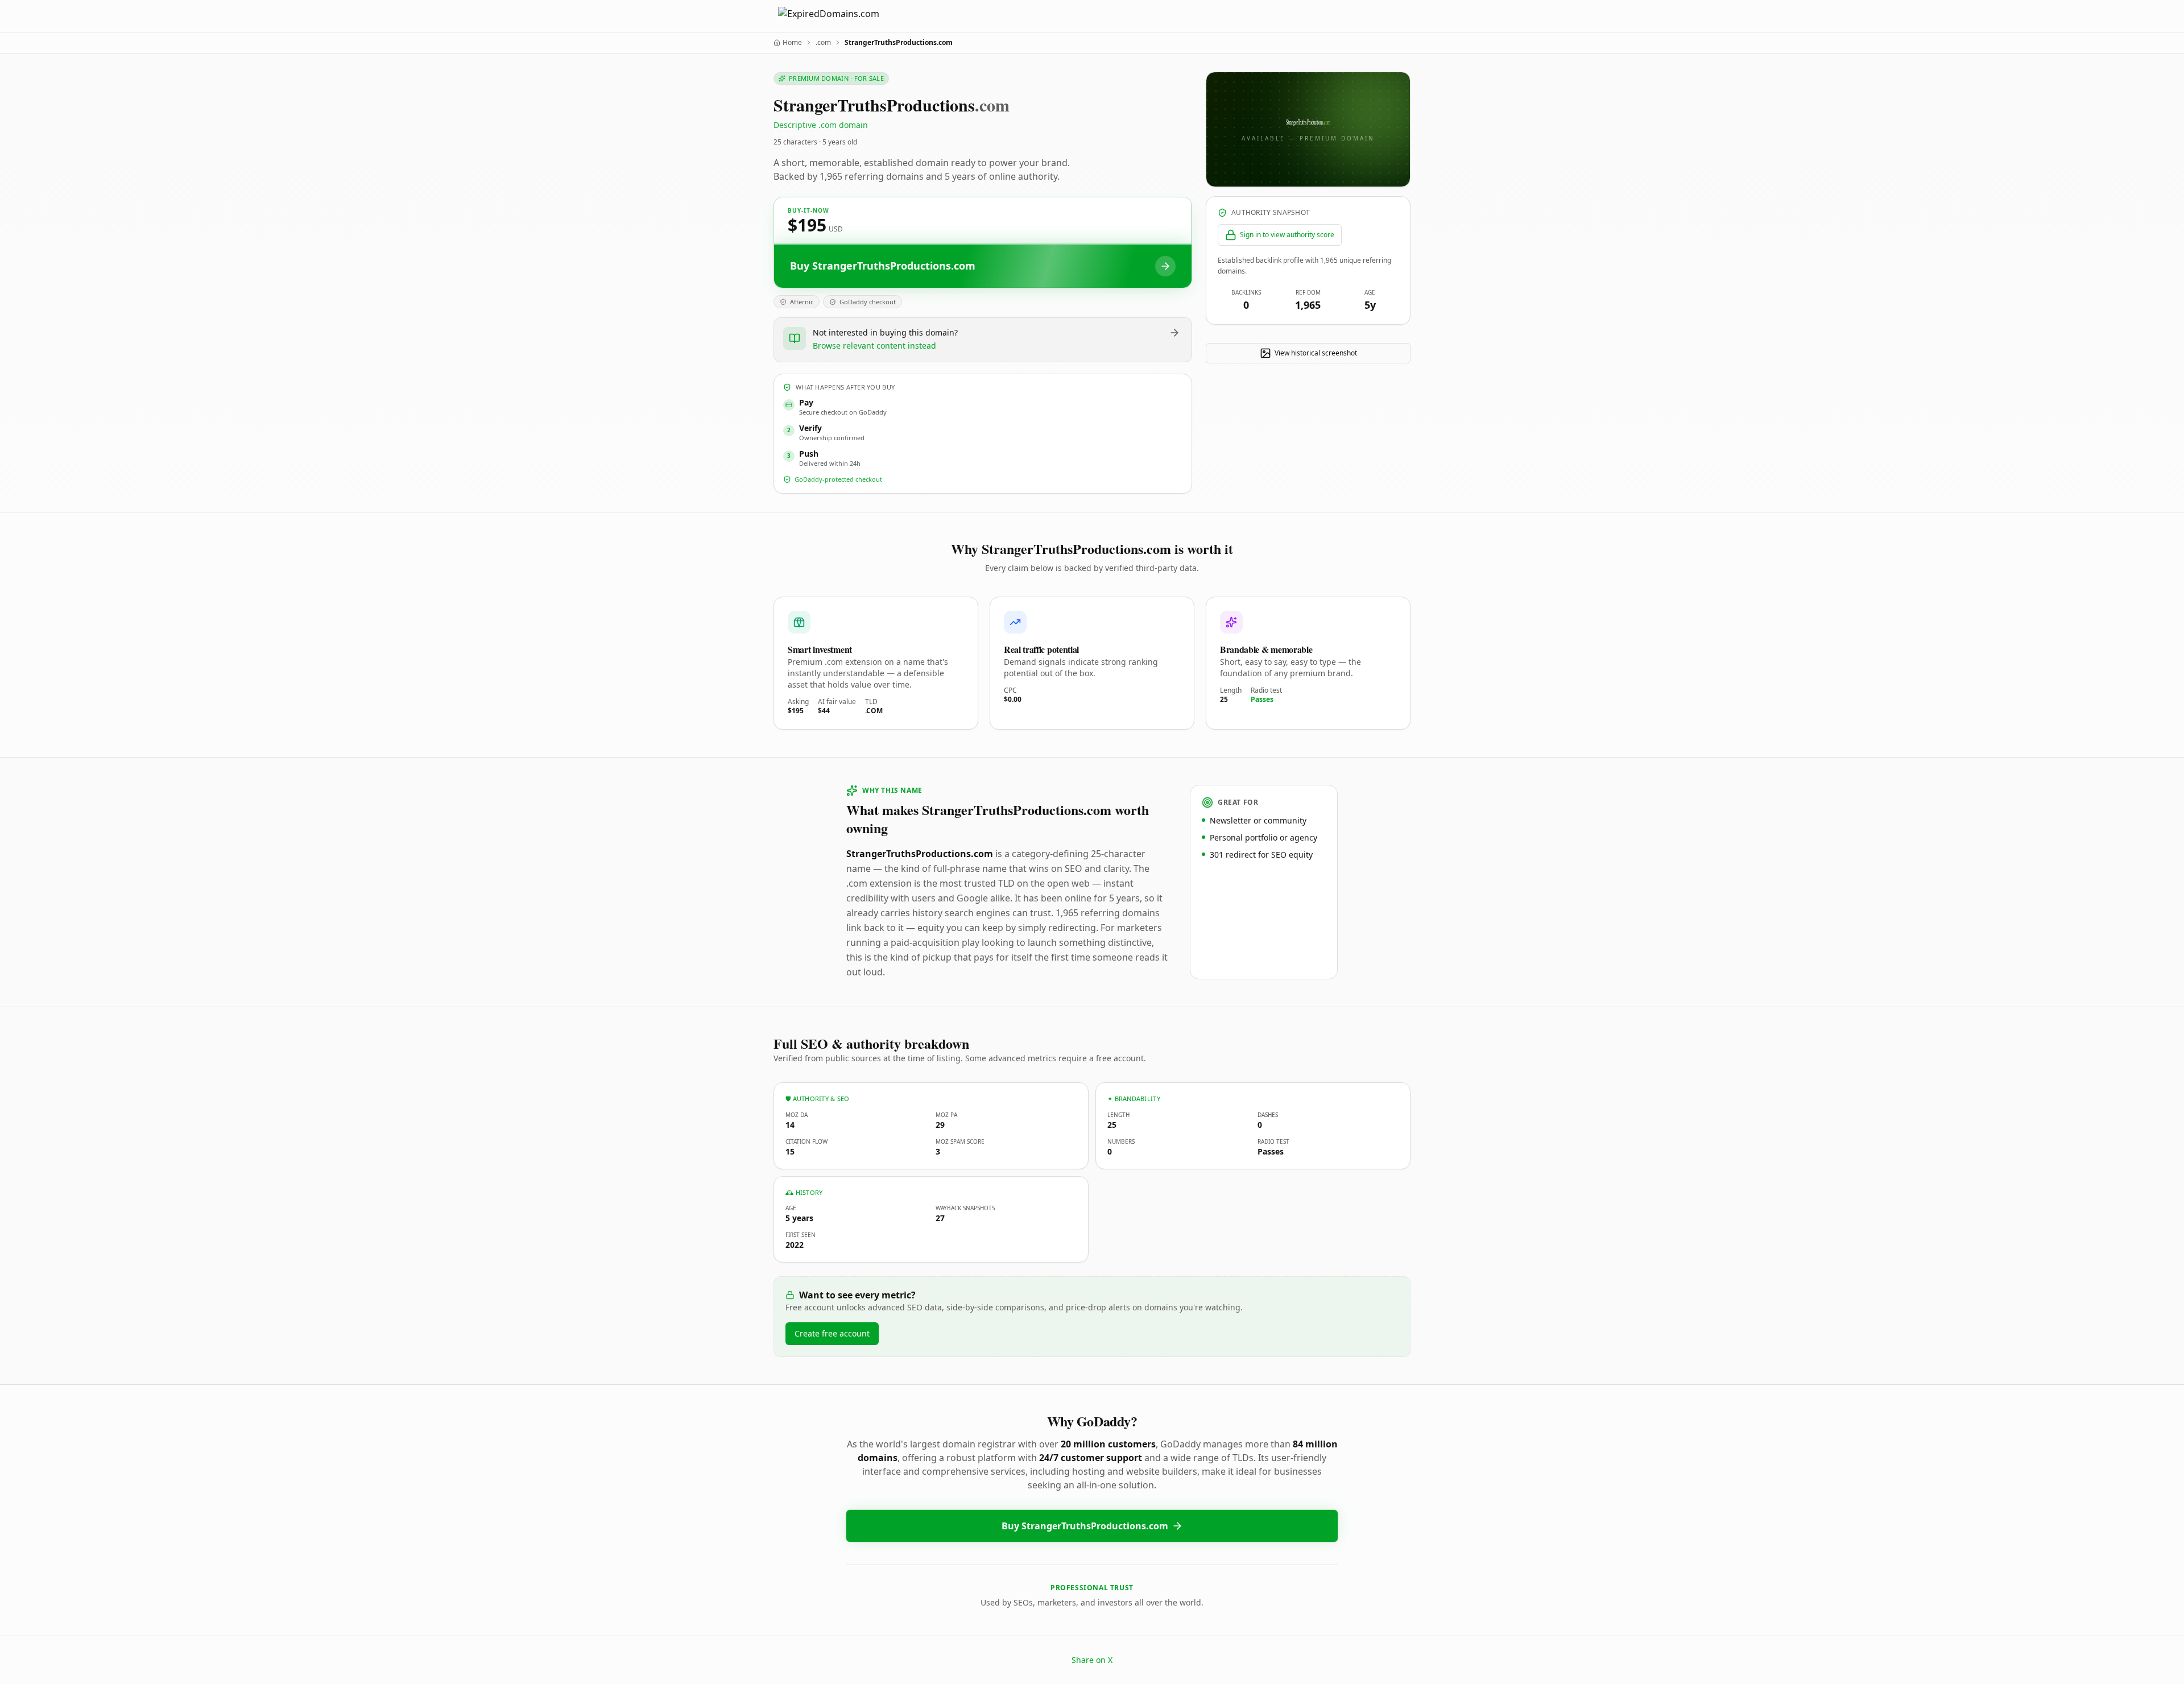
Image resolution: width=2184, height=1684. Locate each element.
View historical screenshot (1316, 353)
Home (792, 43)
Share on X (1092, 1660)
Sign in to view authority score (1287, 235)
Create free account (832, 1333)
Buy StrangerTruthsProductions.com (1085, 1526)
